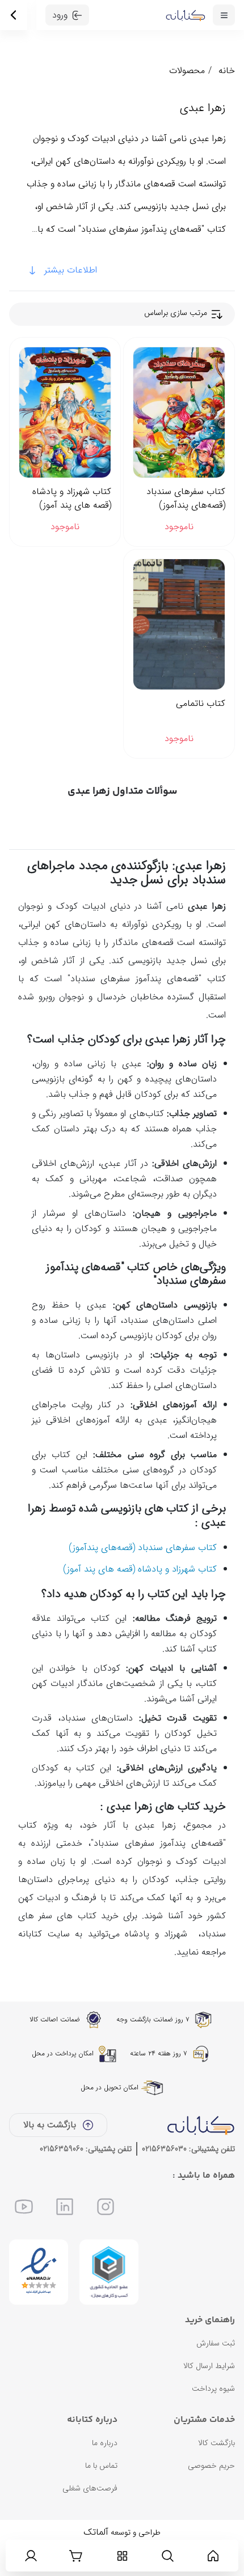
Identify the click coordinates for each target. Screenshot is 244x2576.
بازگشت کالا (216, 2443)
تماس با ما (101, 2466)
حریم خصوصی (211, 2466)
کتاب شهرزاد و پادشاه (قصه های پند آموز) (72, 499)
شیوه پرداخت (213, 2388)
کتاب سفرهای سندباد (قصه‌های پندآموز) (186, 499)
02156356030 (164, 2149)
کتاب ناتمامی (201, 704)
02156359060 (62, 2149)
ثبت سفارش (216, 2343)
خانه (227, 71)
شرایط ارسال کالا (209, 2366)
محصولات (187, 71)
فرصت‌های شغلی (90, 2488)
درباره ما (105, 2443)
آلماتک (96, 2532)
